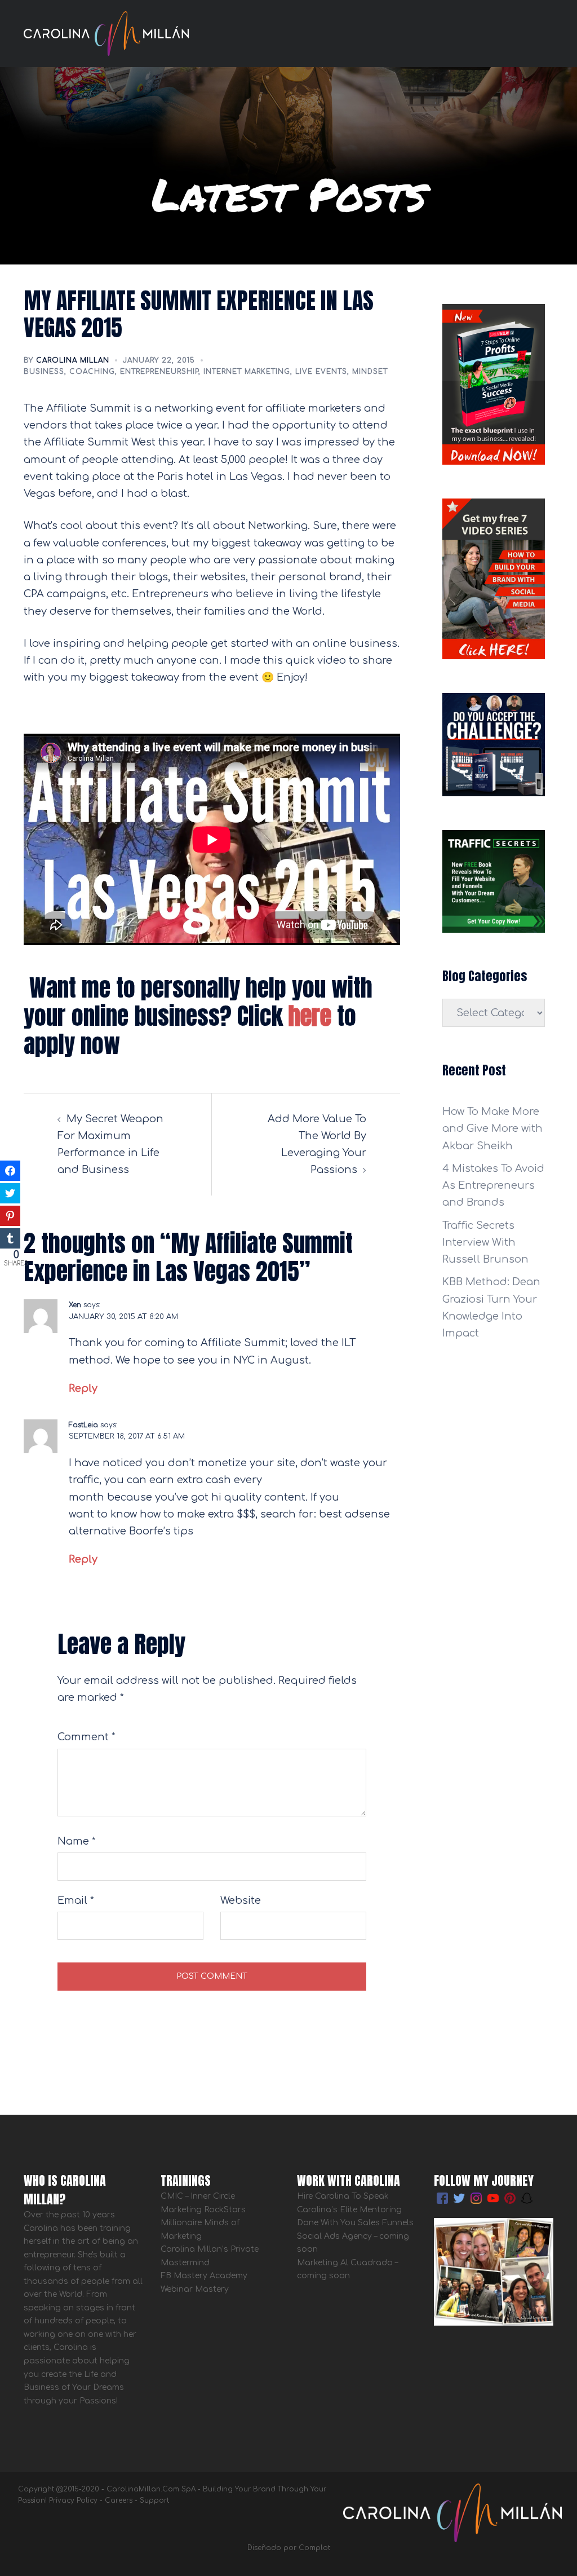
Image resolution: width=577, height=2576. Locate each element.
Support (154, 2500)
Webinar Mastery (195, 2289)
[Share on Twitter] (10, 1193)
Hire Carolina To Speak (344, 2196)
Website (241, 1900)
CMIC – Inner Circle (198, 2196)
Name (77, 1841)
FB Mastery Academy (204, 2276)
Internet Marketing (247, 372)
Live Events (321, 372)
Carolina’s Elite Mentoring (349, 2210)
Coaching (92, 372)
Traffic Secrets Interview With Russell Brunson (485, 1242)
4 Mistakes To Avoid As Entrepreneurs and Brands (493, 1185)
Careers (119, 2500)
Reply (83, 1388)
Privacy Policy (73, 2500)
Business (44, 372)
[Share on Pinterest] (10, 1216)
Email (76, 1900)
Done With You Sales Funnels (355, 2223)
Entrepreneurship (159, 372)
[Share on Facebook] (10, 1171)
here (310, 1016)
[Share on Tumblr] (10, 1238)
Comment (86, 1737)
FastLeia (83, 1425)
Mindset (370, 372)
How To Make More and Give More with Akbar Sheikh (492, 1128)
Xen (75, 1305)
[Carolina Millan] (106, 33)
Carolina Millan (73, 360)
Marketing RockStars (203, 2210)
